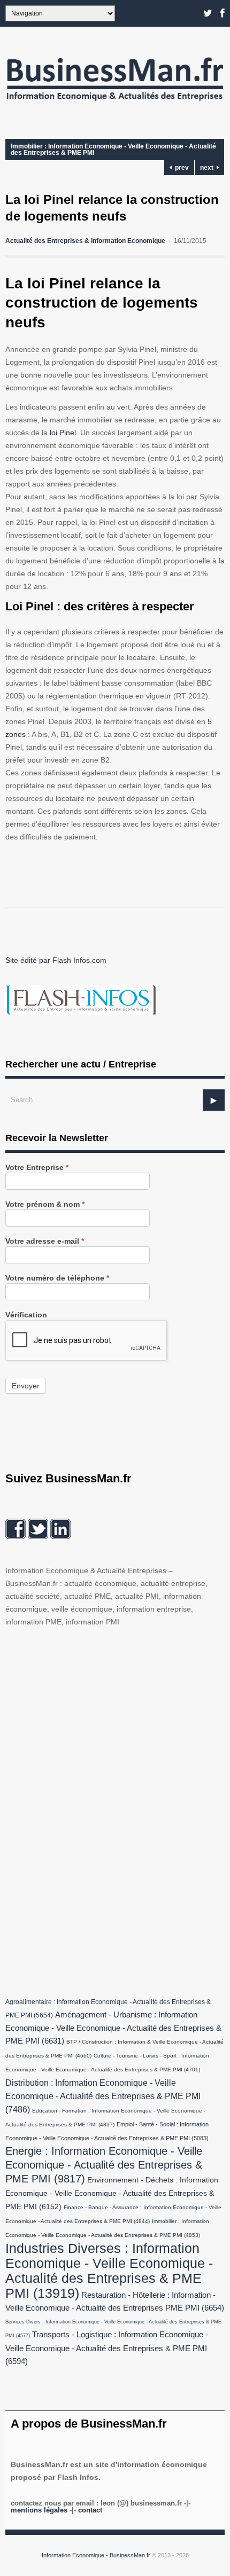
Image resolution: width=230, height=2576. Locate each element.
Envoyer (26, 1386)
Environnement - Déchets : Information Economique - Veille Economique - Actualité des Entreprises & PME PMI (112, 2193)
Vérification (26, 1315)
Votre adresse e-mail (45, 1241)
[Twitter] (208, 13)
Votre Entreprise (37, 1168)
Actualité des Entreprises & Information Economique (85, 241)
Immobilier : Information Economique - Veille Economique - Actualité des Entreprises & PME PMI (113, 150)
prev (180, 168)
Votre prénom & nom (45, 1204)
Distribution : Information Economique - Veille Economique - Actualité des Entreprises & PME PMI (103, 2096)
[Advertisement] (86, 1810)
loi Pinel (63, 433)
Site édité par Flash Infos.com (56, 960)
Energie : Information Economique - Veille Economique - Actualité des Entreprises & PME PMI (104, 2165)
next (208, 168)
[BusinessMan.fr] (115, 104)
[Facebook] (223, 13)
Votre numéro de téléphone (57, 1278)
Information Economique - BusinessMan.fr (96, 2555)
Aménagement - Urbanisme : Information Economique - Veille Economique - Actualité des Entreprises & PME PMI (113, 2028)
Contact (90, 2510)
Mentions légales (39, 2510)
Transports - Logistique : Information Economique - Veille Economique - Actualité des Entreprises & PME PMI (107, 2348)
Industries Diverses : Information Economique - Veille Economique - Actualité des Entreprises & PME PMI (109, 2271)
